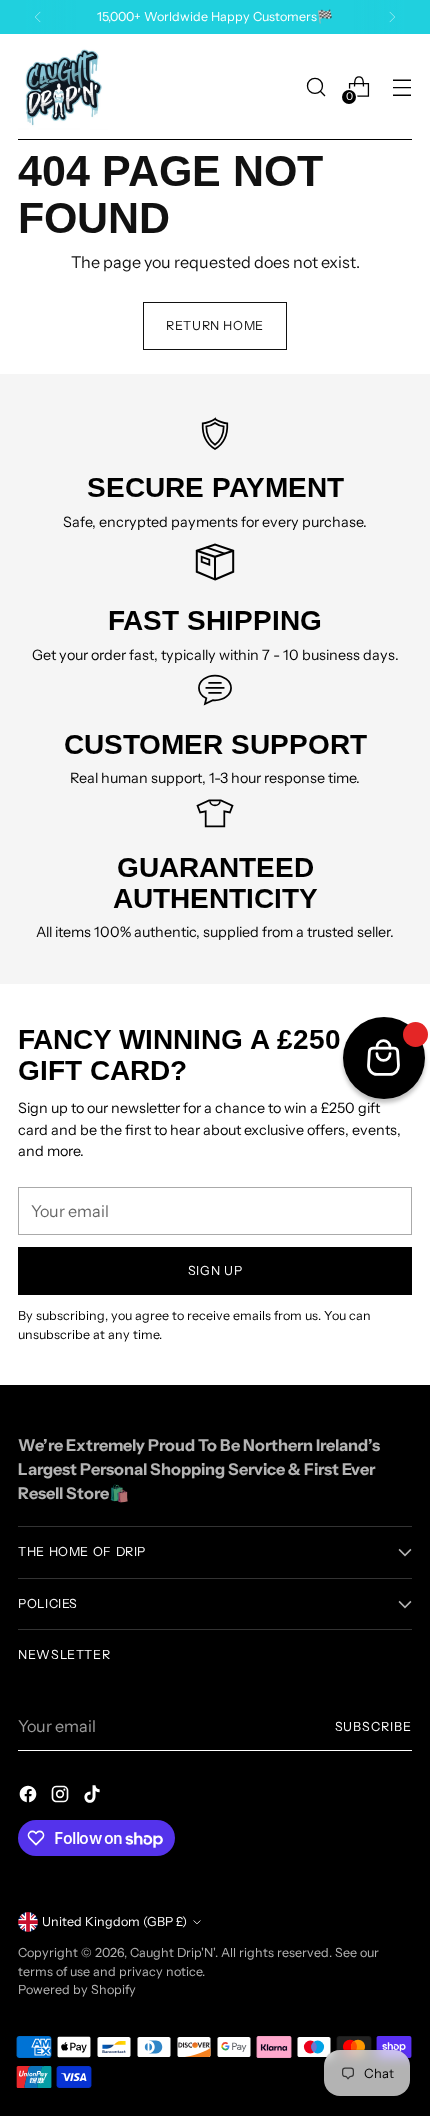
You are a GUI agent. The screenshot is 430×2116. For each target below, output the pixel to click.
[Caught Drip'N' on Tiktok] (94, 1797)
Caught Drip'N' (172, 1952)
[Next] (392, 17)
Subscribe (374, 1726)
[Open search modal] (315, 87)
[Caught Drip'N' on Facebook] (30, 1797)
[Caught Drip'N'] (63, 87)
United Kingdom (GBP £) (114, 1921)
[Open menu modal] (401, 87)
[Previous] (38, 17)
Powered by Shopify (77, 1989)
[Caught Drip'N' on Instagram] (62, 1797)
